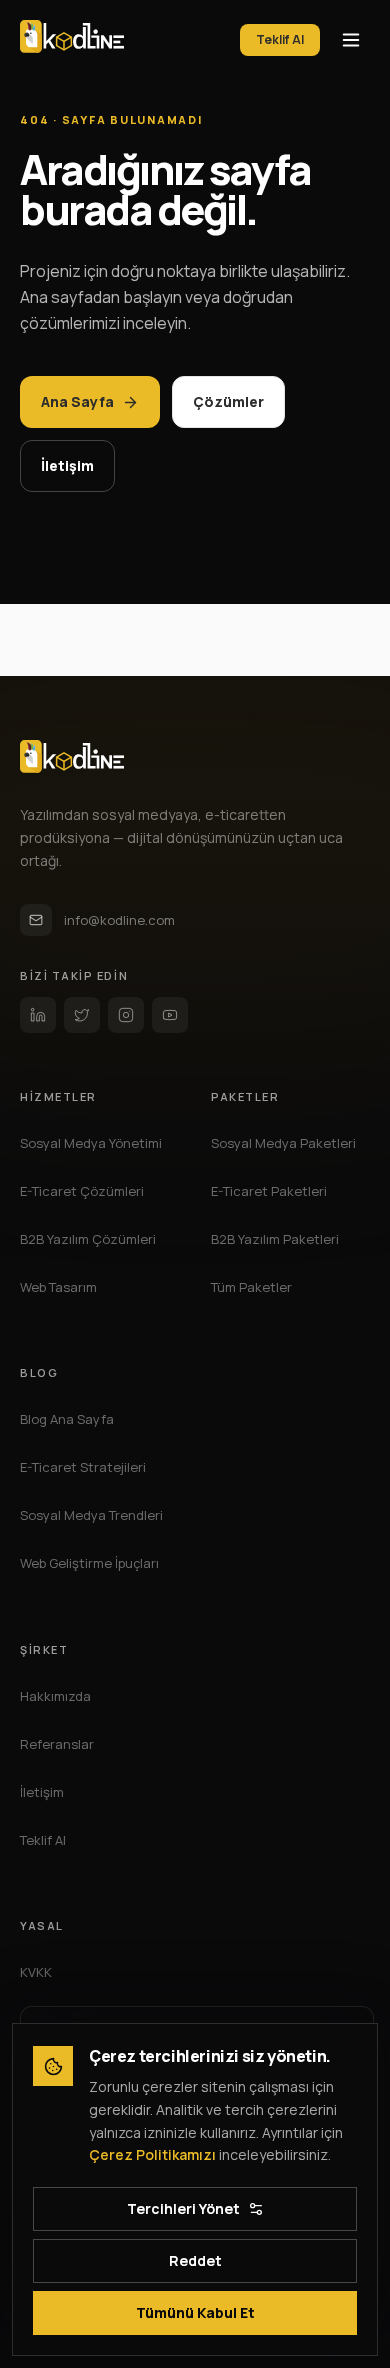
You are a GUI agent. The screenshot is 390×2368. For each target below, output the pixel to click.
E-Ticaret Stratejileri (83, 1467)
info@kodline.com (119, 920)
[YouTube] (170, 1015)
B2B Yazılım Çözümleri (88, 1239)
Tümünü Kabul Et (195, 2312)
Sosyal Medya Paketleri (283, 1143)
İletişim (67, 465)
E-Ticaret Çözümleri (82, 1191)
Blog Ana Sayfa (67, 1419)
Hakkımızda (55, 1696)
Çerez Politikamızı (152, 2154)
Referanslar (57, 1744)
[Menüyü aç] (351, 40)
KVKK (36, 1972)
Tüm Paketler (251, 1287)
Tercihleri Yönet (183, 2208)
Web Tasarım (58, 1287)
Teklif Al (280, 39)
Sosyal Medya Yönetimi (91, 1143)
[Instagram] (126, 1015)
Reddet (195, 2260)
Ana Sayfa (77, 401)
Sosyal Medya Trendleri (91, 1515)
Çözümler (228, 401)
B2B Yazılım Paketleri (275, 1239)
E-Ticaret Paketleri (269, 1191)
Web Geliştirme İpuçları (89, 1563)
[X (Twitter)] (82, 1015)
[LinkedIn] (38, 1015)
